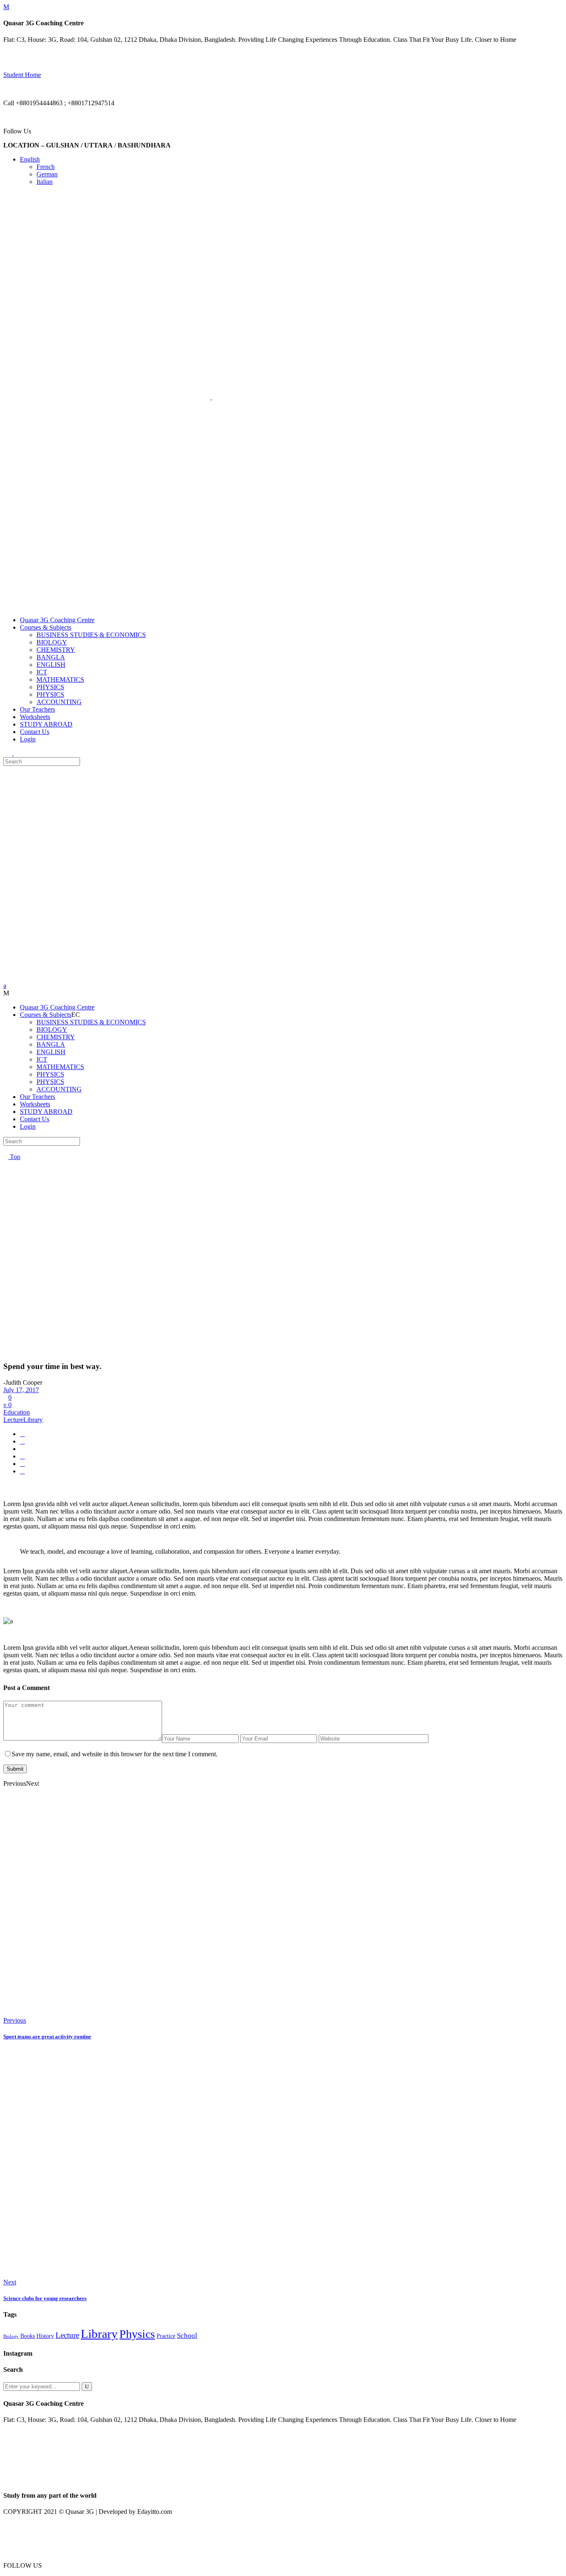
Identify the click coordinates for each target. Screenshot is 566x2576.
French (46, 167)
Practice (166, 2336)
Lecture (13, 1420)
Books (28, 2336)
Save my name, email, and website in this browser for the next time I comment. (115, 1754)
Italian (45, 182)
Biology (11, 2336)
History (45, 2336)
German (47, 174)
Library (33, 1420)
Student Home (22, 75)
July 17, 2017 (21, 1390)
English (30, 159)
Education (17, 1412)
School (187, 2336)
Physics (137, 2334)
